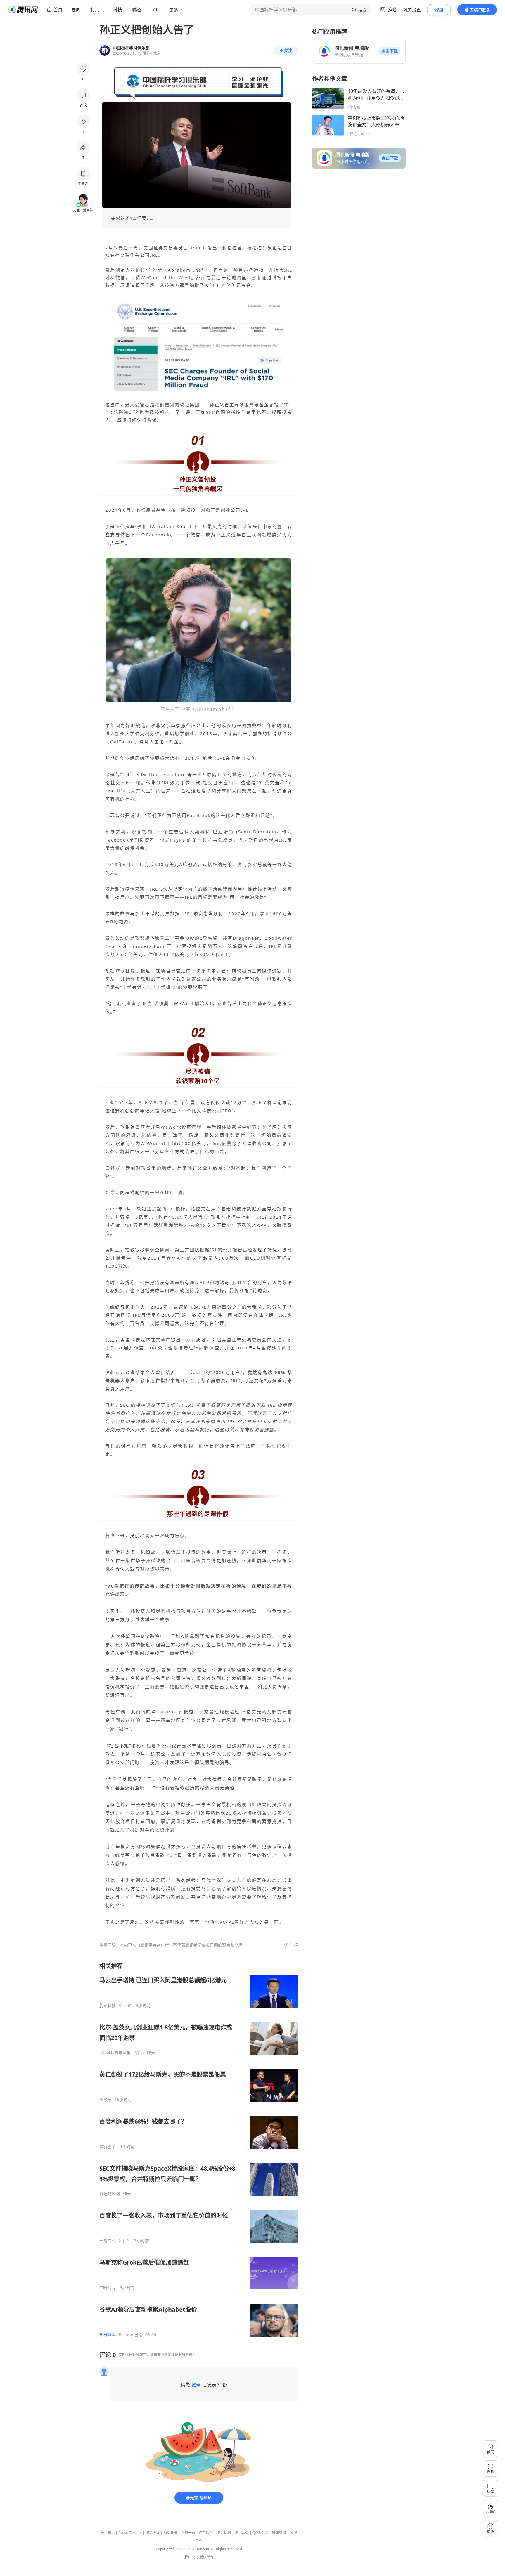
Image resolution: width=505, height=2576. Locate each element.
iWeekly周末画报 (115, 2053)
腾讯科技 (108, 2006)
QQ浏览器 (260, 2533)
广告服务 (206, 2533)
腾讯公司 (191, 2557)
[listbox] (199, 2150)
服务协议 (153, 2533)
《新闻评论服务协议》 (178, 2355)
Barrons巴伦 (130, 2335)
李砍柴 (106, 2100)
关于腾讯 (108, 2533)
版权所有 (206, 2557)
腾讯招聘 (224, 2533)
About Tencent (130, 2533)
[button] (390, 51)
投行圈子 (108, 2147)
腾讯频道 (279, 2533)
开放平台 (188, 2533)
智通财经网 (110, 2194)
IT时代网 (107, 2288)
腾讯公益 (242, 2533)
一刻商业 (108, 2241)
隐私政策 (170, 2533)
